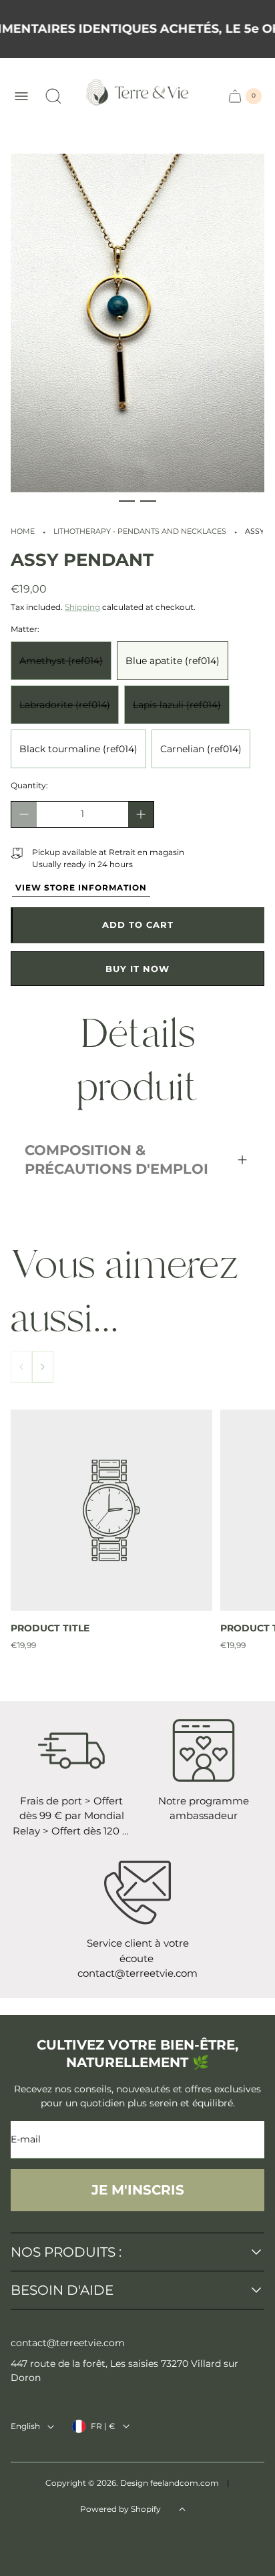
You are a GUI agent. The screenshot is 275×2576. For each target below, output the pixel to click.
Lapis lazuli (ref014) (177, 705)
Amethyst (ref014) (61, 661)
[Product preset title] (111, 1510)
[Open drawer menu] (21, 96)
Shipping (82, 607)
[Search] (53, 96)
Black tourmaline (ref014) (78, 749)
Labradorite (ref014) (65, 705)
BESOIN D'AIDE (62, 2290)
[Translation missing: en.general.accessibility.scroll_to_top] (182, 2509)
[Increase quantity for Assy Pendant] (141, 814)
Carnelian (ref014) (201, 749)
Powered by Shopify (120, 2509)
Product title (50, 1628)
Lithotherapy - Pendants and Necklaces (140, 531)
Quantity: (29, 785)
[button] (127, 501)
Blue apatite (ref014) (173, 661)
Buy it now (137, 969)
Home (23, 531)
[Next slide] (43, 1367)
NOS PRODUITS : (66, 2252)
